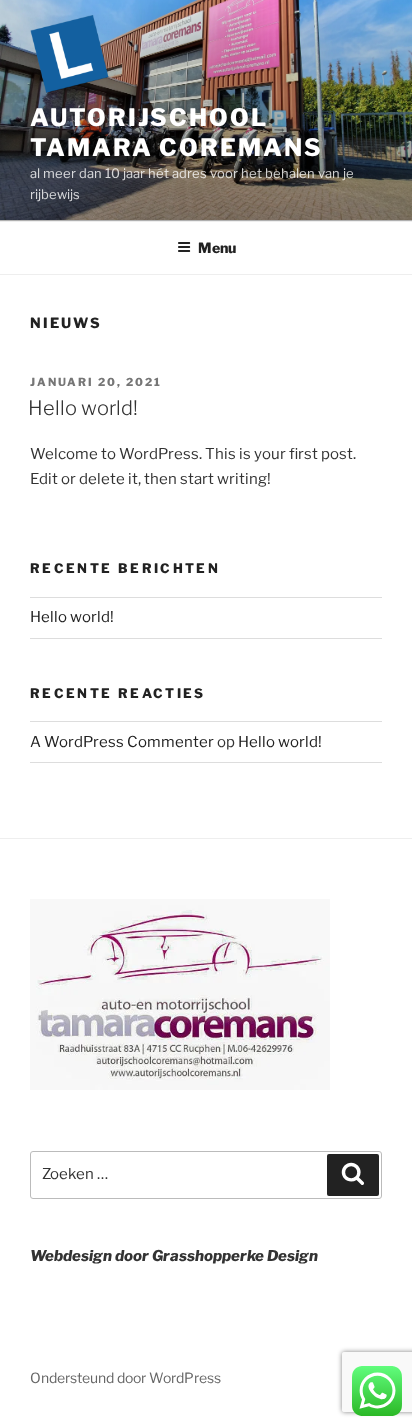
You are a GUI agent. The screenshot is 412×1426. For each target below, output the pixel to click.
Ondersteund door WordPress (125, 1377)
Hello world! (83, 408)
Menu (217, 247)
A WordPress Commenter (122, 742)
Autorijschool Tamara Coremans (176, 132)
